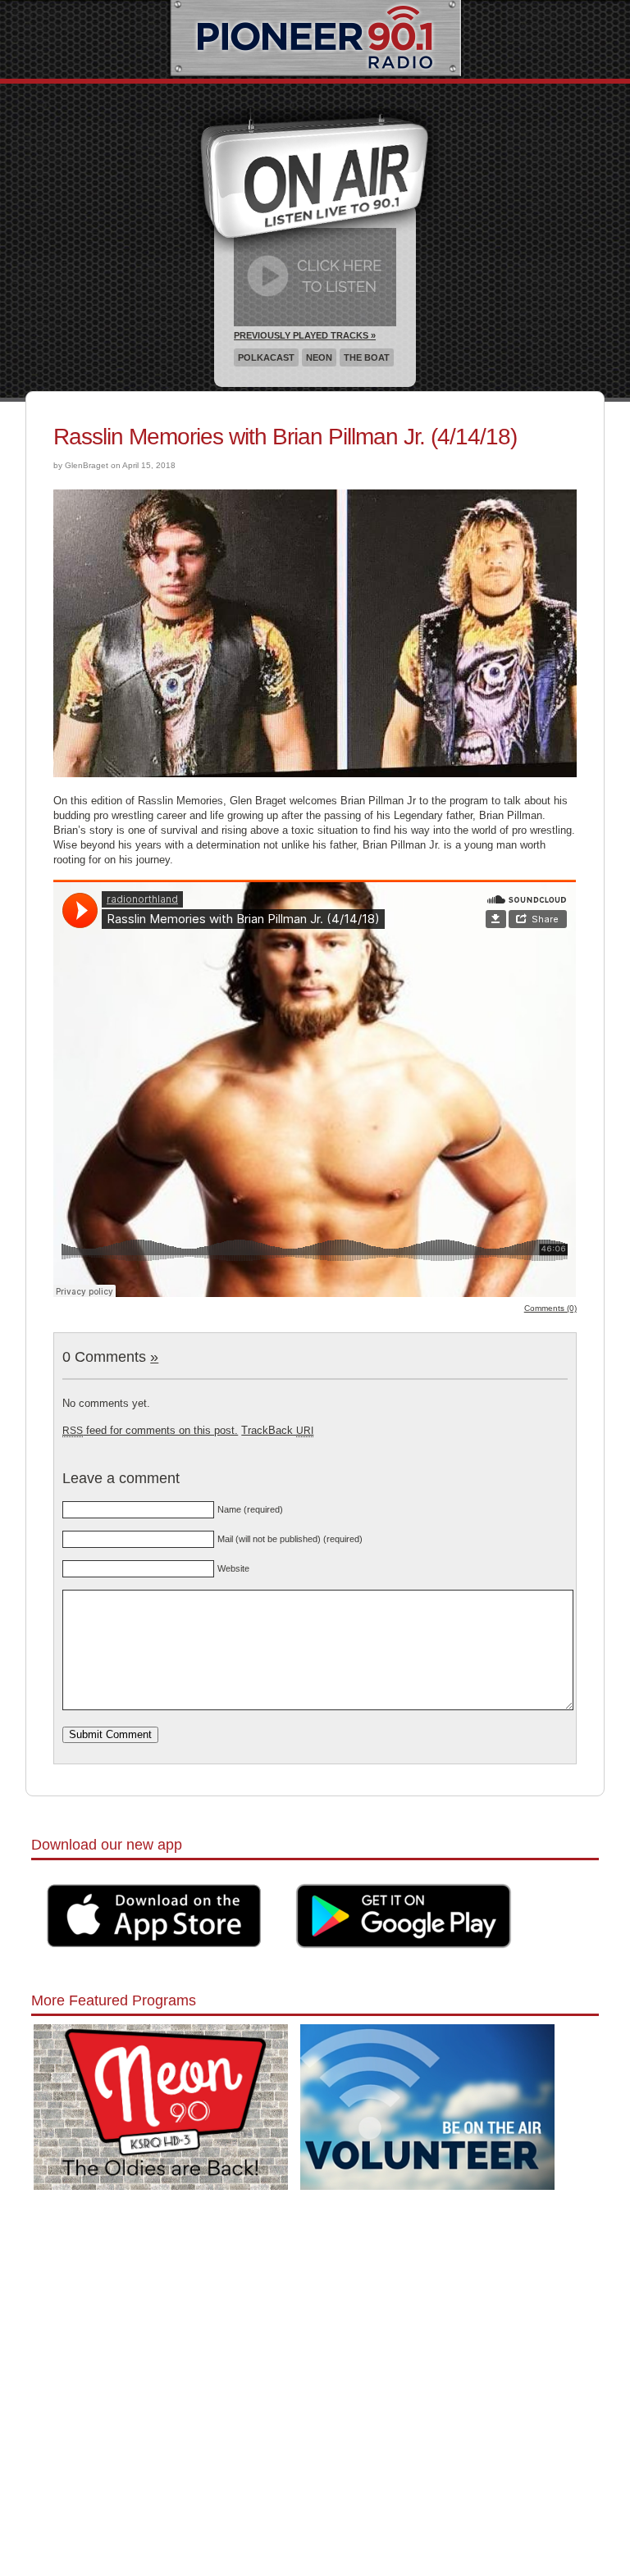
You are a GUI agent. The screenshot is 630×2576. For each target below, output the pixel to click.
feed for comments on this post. (150, 1430)
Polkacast (266, 357)
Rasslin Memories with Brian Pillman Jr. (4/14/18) (285, 437)
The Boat (367, 357)
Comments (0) (550, 1308)
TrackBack (277, 1430)
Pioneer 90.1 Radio (315, 39)
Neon (319, 357)
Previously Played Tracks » (305, 335)
